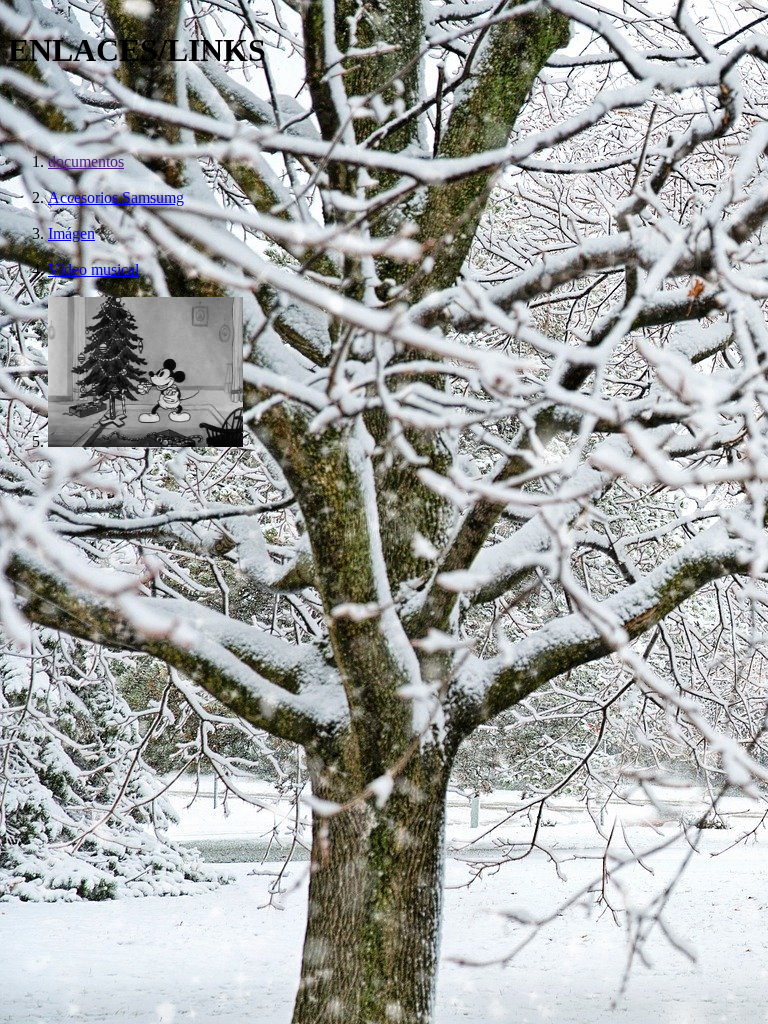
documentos (86, 161)
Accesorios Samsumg (116, 197)
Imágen (71, 233)
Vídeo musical (93, 269)
